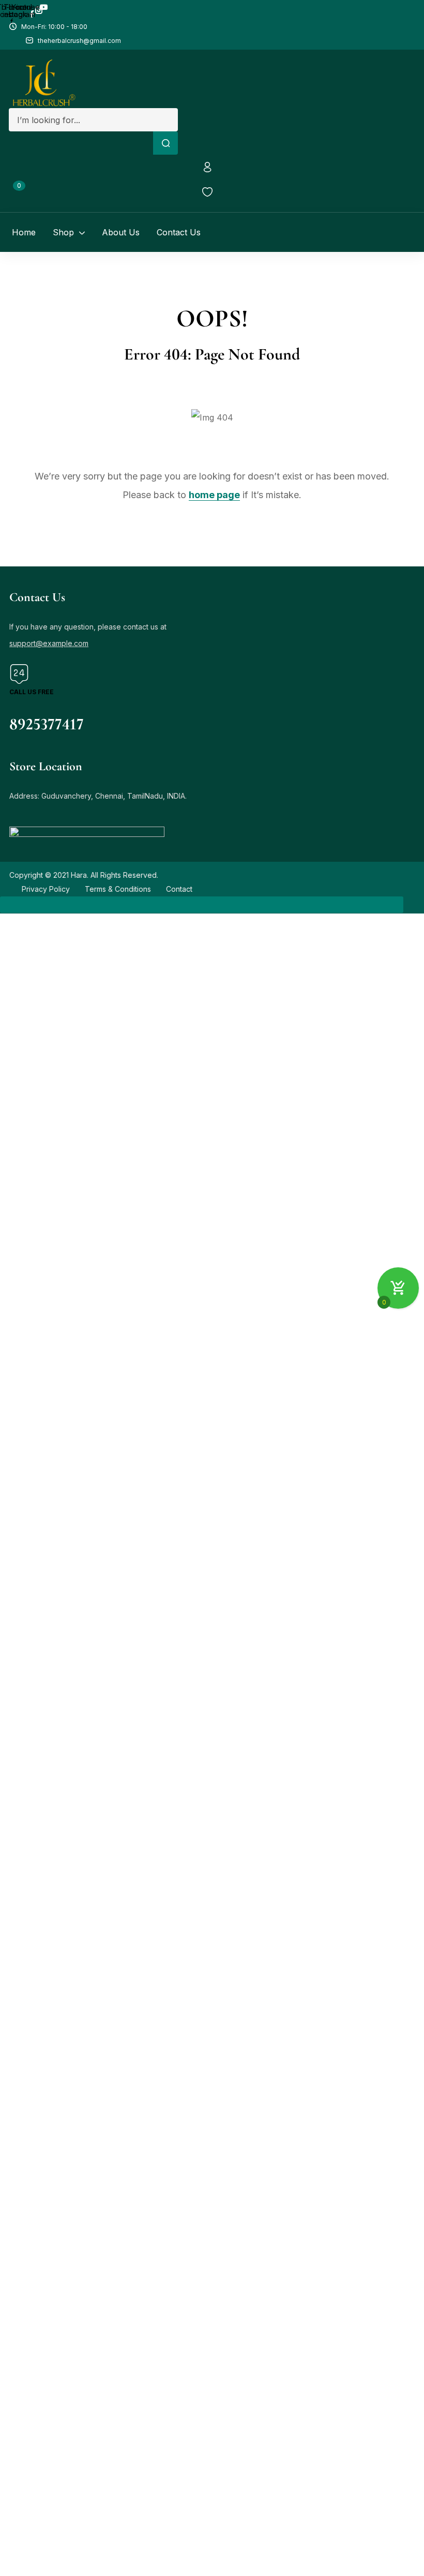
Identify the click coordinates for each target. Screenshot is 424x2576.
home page (214, 495)
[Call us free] (19, 677)
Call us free (32, 692)
